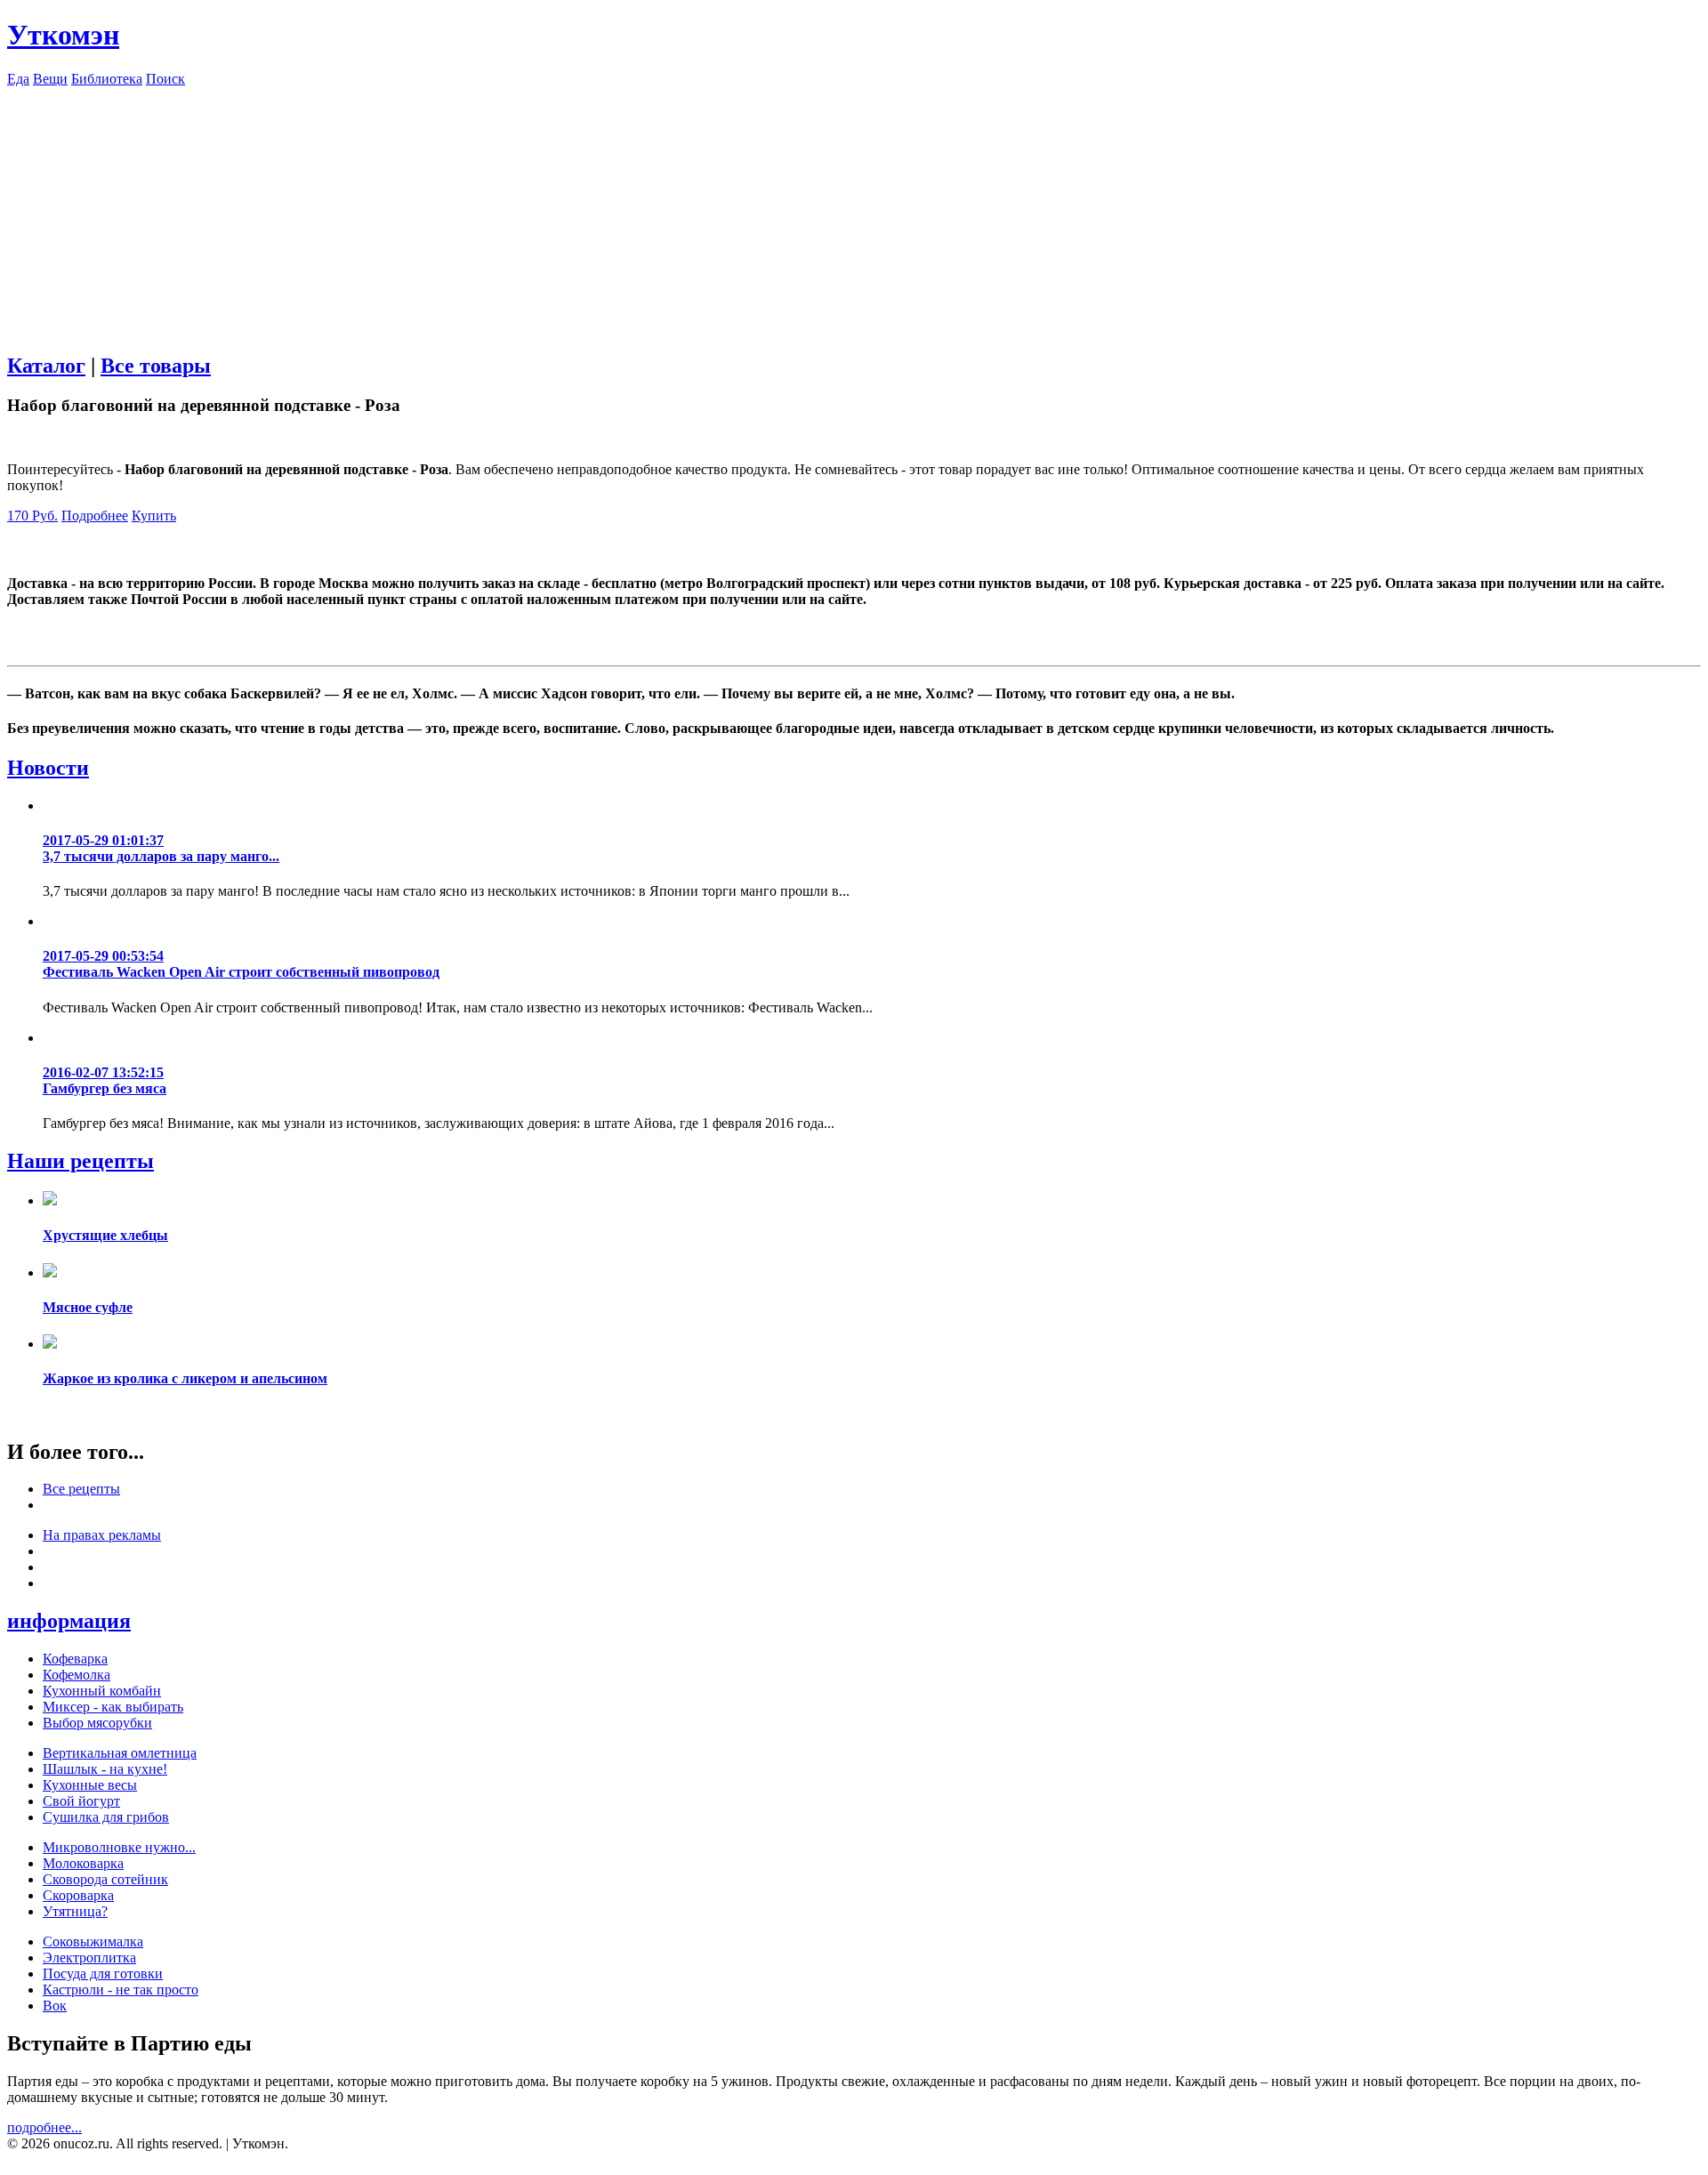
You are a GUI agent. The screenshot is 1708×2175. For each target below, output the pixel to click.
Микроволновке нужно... (119, 1847)
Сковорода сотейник (105, 1879)
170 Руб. (32, 516)
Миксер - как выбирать (113, 1707)
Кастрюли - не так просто (121, 1990)
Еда (18, 79)
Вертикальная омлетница (120, 1753)
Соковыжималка (93, 1941)
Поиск (165, 79)
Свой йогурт (81, 1801)
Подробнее (95, 516)
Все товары (156, 366)
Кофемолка (77, 1675)
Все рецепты (81, 1489)
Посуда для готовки (103, 1974)
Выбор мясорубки (97, 1723)
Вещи (50, 79)
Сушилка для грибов (106, 1817)
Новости (48, 768)
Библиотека (107, 79)
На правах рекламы (102, 1535)
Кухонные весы (90, 1785)
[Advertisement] (854, 212)
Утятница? (75, 1911)
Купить (154, 516)
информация (69, 1621)
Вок (55, 2006)
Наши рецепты (81, 1161)
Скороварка (78, 1895)
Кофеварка (75, 1659)
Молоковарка (83, 1863)
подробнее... (44, 2127)
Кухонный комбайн (102, 1691)
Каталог (46, 366)
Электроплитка (89, 1957)
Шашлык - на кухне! (105, 1769)
